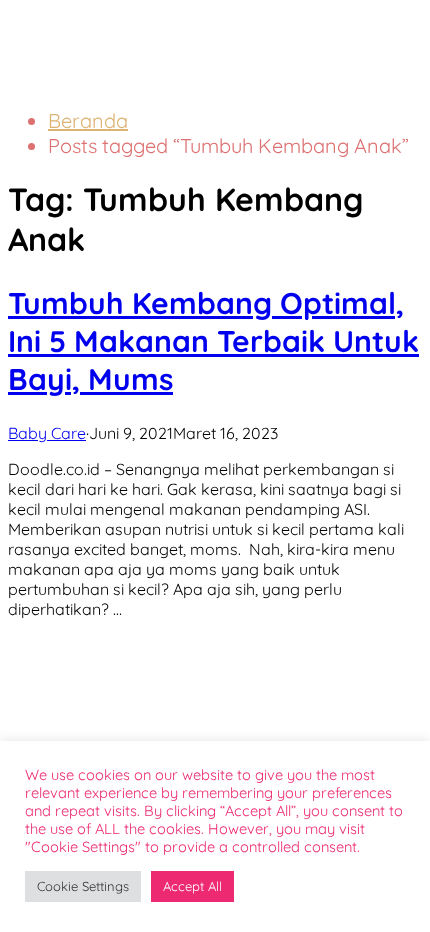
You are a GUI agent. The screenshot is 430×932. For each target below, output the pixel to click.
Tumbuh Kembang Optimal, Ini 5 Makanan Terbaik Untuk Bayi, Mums (213, 341)
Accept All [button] (192, 886)
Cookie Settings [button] (83, 886)
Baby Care (47, 433)
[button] (374, 28)
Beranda (88, 120)
